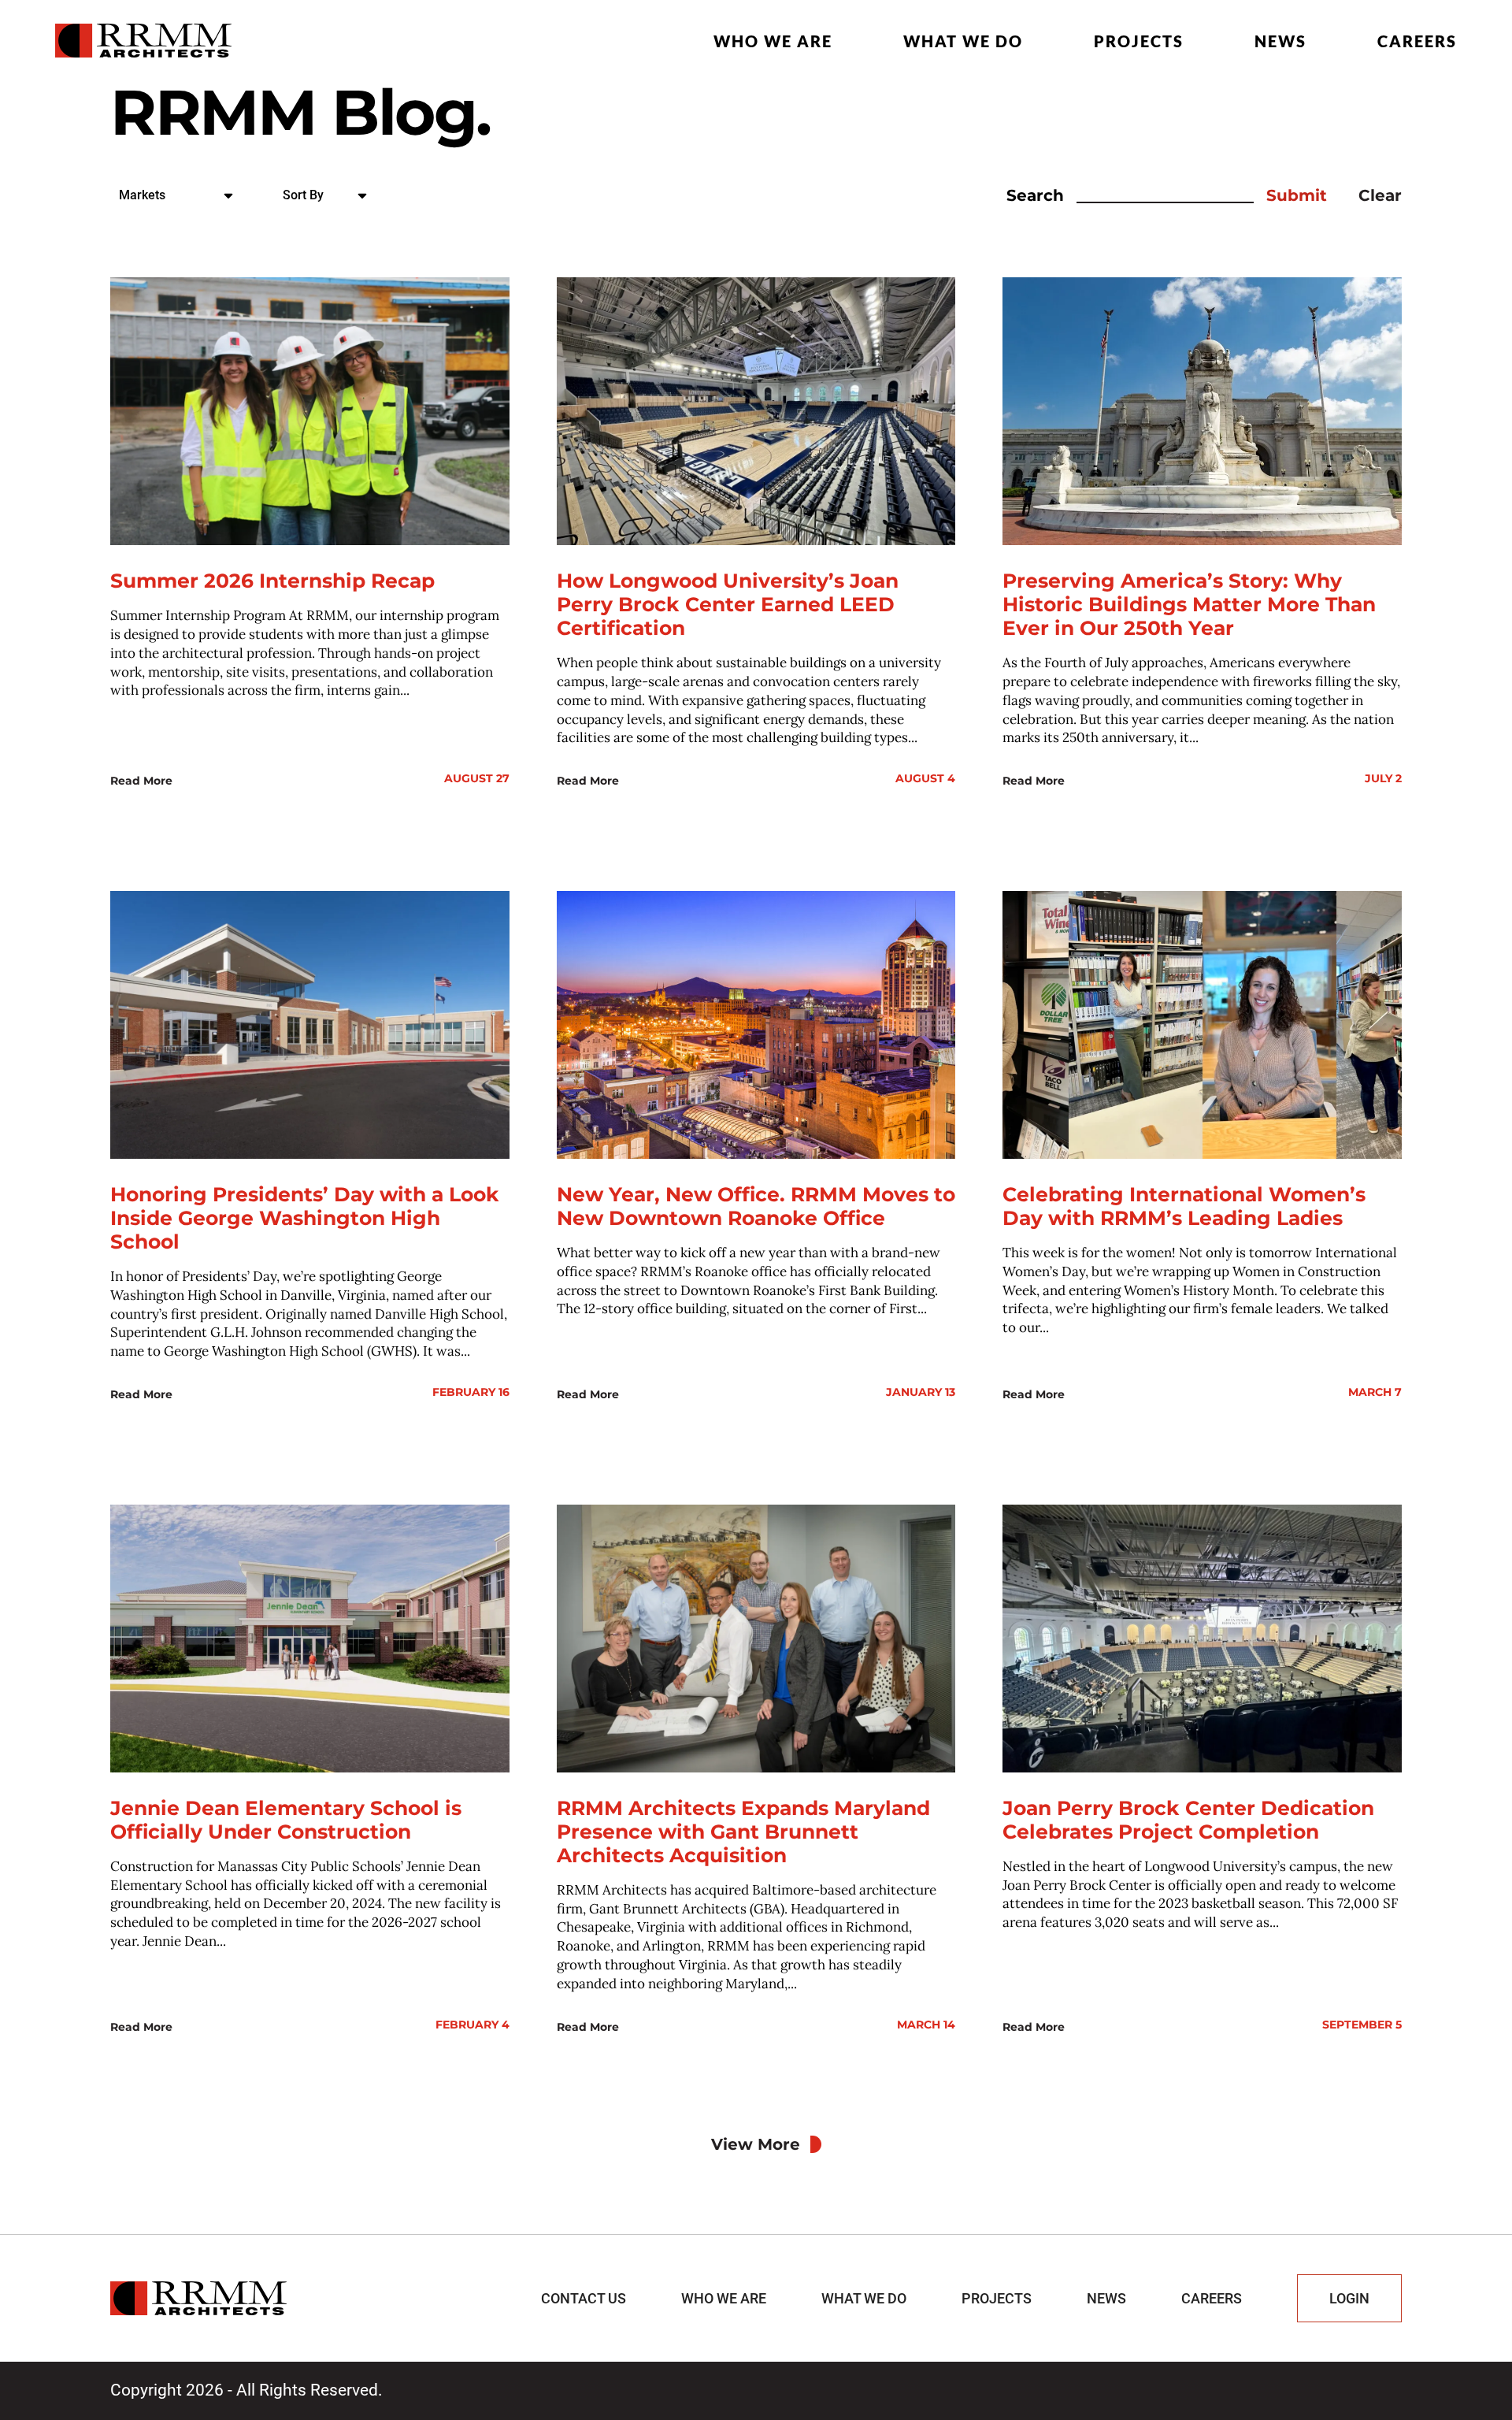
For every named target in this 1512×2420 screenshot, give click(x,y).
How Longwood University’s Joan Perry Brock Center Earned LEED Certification (728, 604)
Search (1035, 195)
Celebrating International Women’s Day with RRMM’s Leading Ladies (1184, 1206)
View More (756, 2144)
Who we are (773, 41)
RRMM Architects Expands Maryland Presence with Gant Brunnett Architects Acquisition (743, 1832)
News (1280, 41)
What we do (963, 41)
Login (1349, 2298)
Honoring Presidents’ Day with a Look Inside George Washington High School (305, 1218)
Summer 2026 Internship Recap (272, 581)
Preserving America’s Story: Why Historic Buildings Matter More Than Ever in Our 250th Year (1189, 604)
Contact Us (584, 2298)
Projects (1139, 41)
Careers (1417, 41)
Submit (1297, 195)
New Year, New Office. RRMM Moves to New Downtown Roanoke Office (756, 1206)
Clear (1380, 195)
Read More (141, 781)
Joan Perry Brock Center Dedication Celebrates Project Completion (1188, 1820)
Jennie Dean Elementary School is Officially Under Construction (286, 1820)
